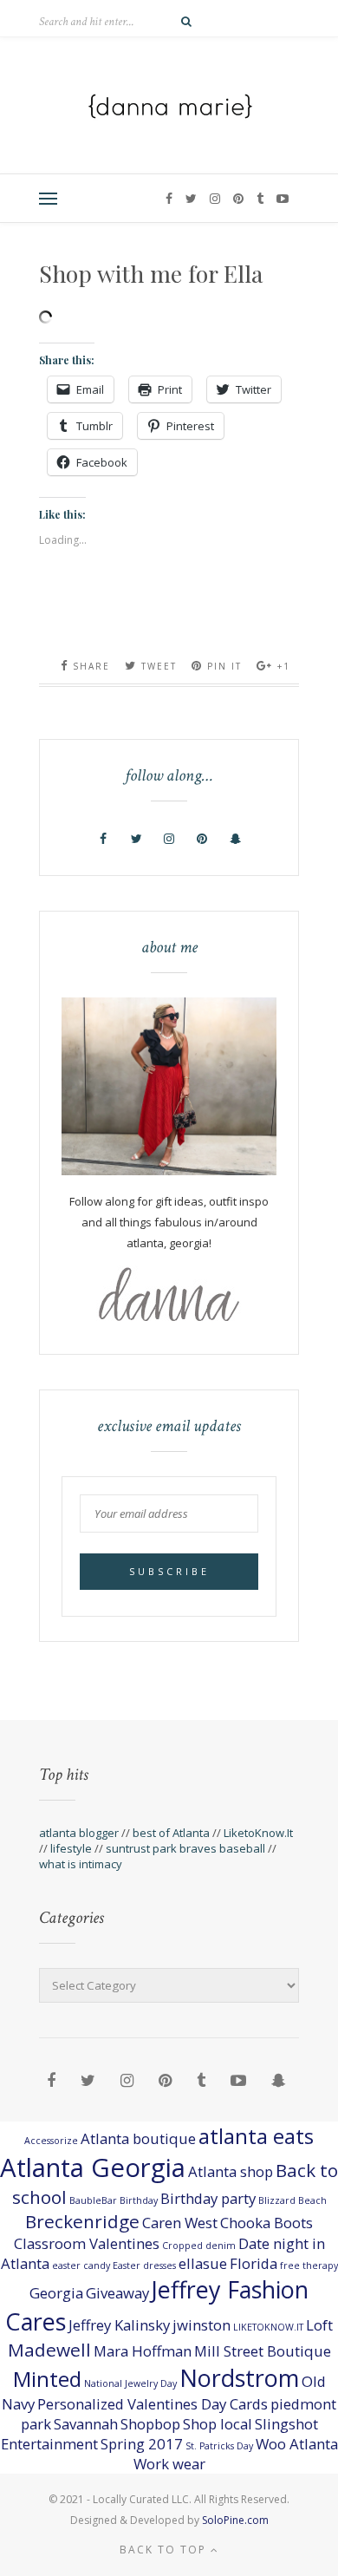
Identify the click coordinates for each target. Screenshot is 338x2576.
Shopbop (150, 2424)
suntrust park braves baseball (185, 1848)
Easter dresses (144, 2265)
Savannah (86, 2424)
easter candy (81, 2265)
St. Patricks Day (219, 2446)
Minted (47, 2379)
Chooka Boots (266, 2223)
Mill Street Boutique (263, 2351)
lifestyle (71, 1848)
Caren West (180, 2223)
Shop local (218, 2424)
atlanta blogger (79, 1833)
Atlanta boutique (138, 2138)
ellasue (203, 2263)
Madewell (49, 2350)
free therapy (309, 2265)
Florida (253, 2263)
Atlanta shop (231, 2171)
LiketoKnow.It (258, 1833)
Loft (319, 2325)
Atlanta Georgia (93, 2167)
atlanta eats (256, 2136)
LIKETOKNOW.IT (268, 2327)
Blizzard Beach (292, 2200)
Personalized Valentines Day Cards (153, 2404)
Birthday (139, 2200)
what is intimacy (81, 1864)
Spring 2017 (142, 2444)
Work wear (169, 2464)
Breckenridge (82, 2221)
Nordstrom (239, 2378)
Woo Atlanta (297, 2444)
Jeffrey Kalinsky (119, 2325)
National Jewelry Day (130, 2383)
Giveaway (117, 2293)
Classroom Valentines (87, 2243)
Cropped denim (199, 2246)
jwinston (201, 2325)
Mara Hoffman (143, 2351)
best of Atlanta (171, 1833)
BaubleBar (93, 2200)
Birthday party (208, 2198)
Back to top (165, 2550)
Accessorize (51, 2141)
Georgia (56, 2293)
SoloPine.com (235, 2520)
